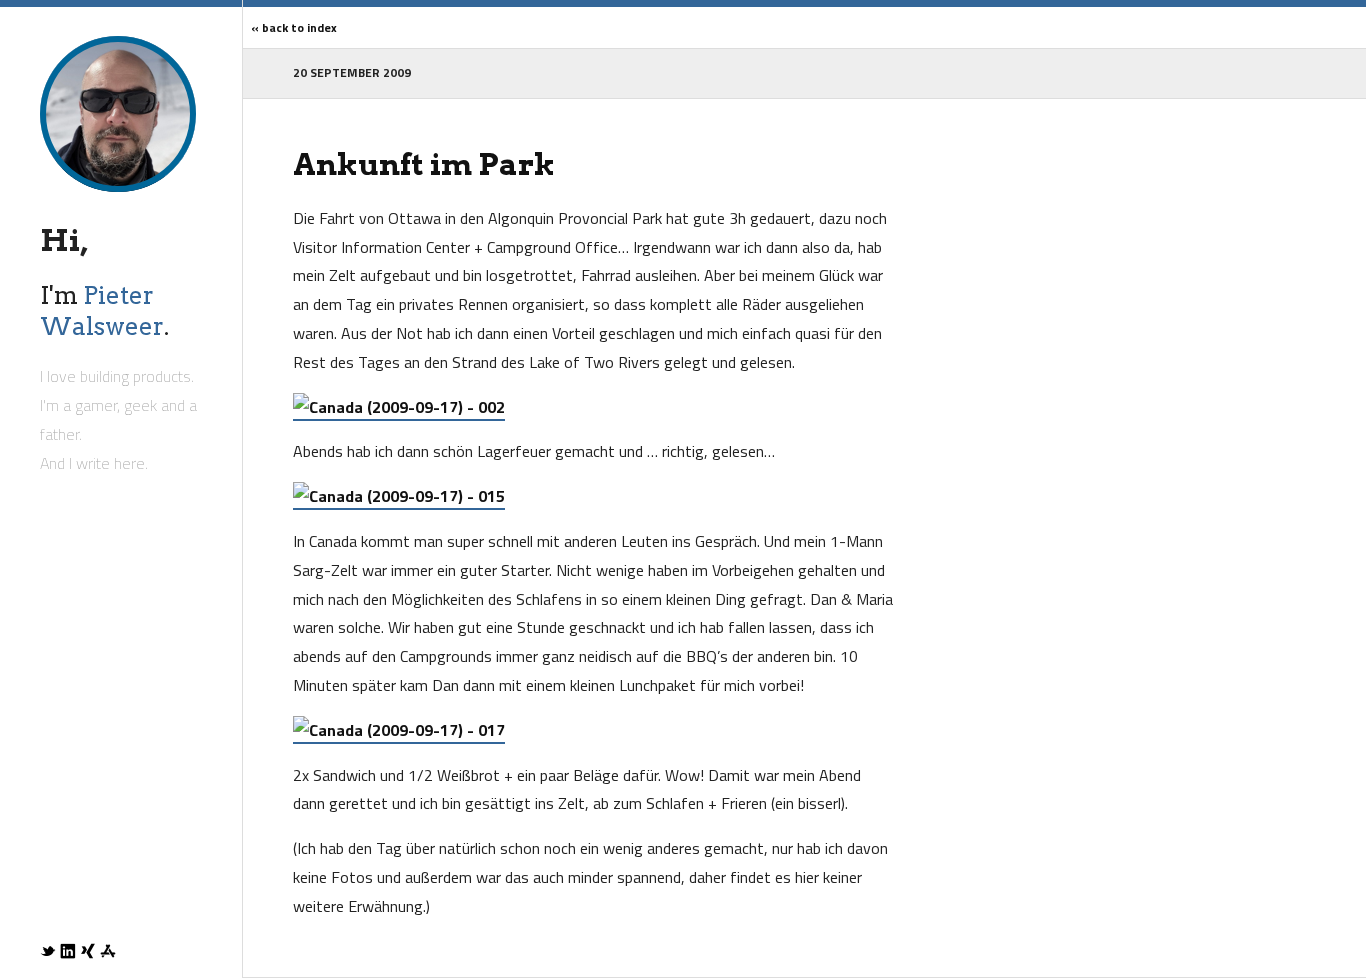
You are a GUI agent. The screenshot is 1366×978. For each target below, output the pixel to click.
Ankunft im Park (424, 164)
